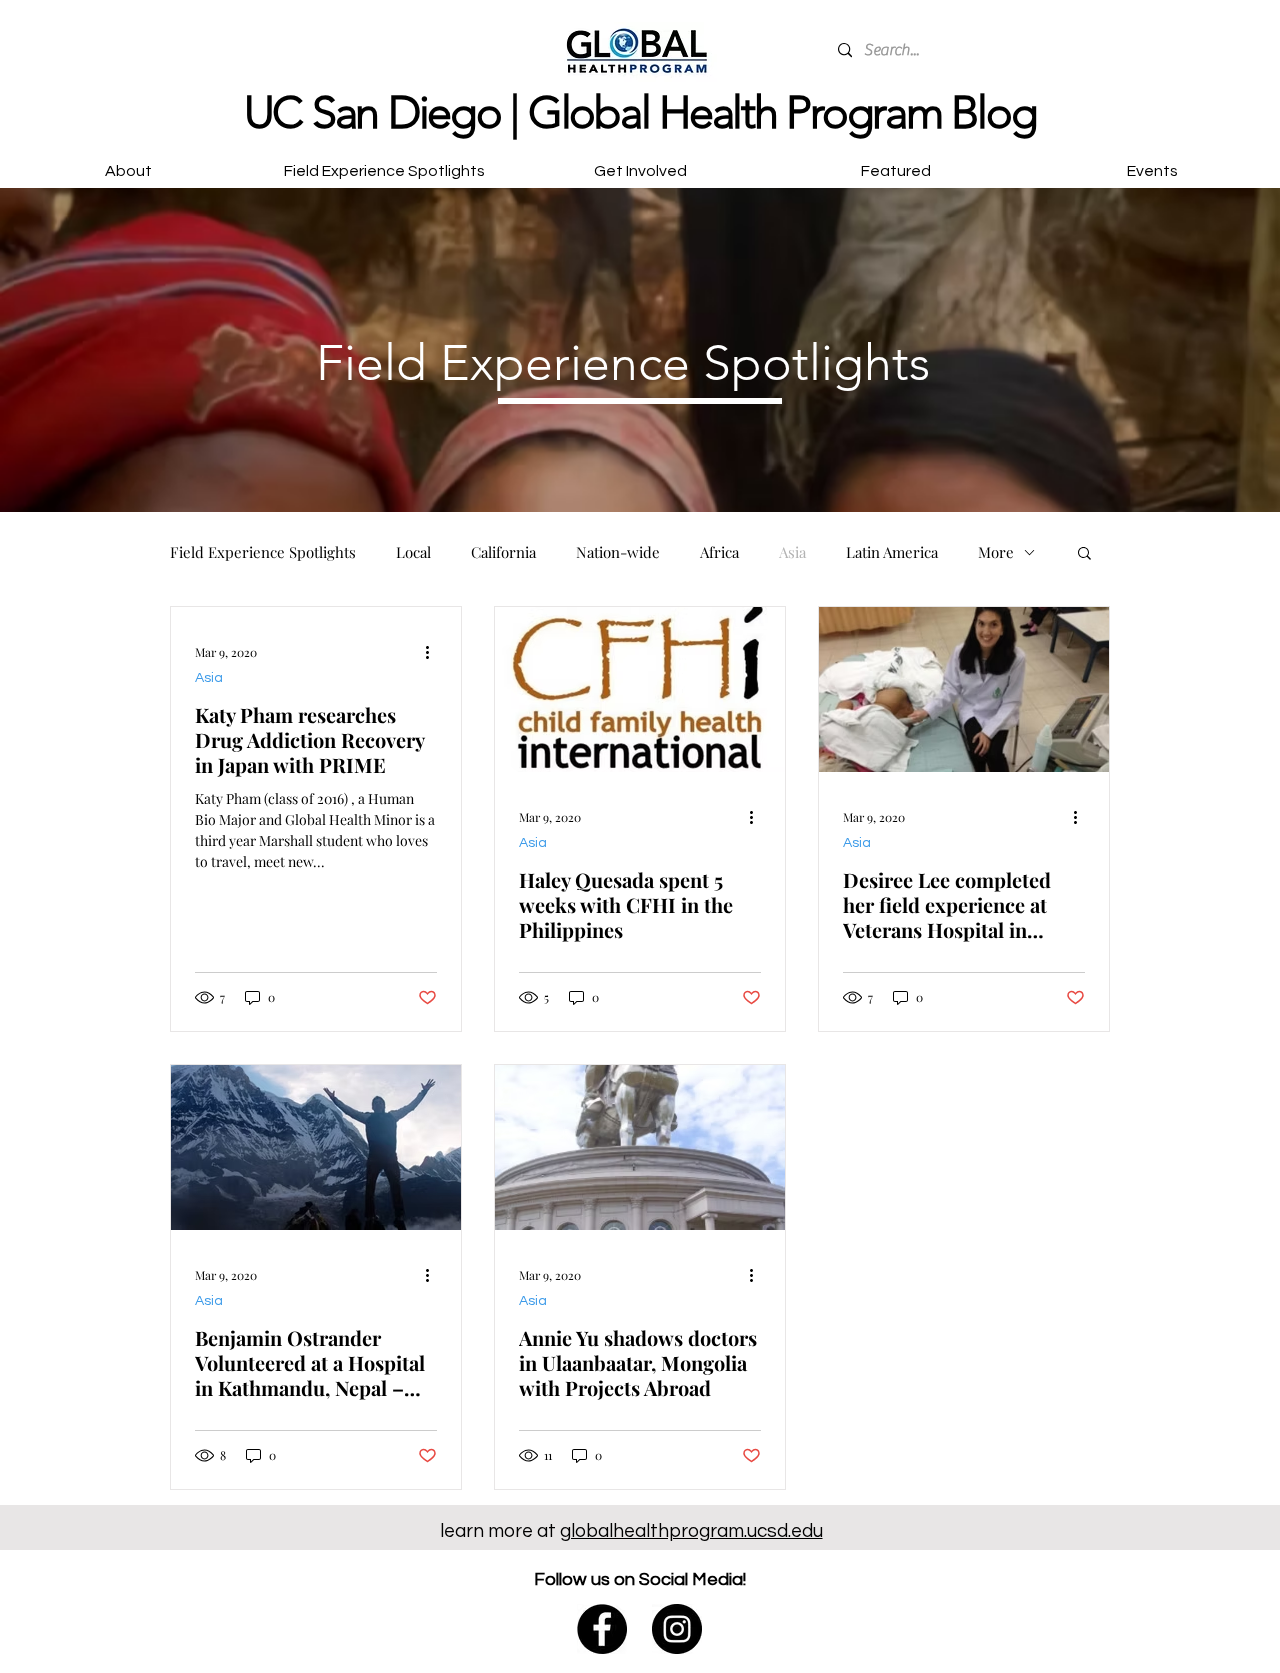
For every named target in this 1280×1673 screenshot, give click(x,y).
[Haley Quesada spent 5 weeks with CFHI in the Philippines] (640, 689)
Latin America (892, 552)
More (996, 552)
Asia (792, 552)
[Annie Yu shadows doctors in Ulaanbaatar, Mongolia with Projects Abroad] (640, 1147)
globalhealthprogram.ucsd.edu (691, 1531)
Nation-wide (618, 552)
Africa (719, 552)
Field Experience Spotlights (263, 552)
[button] (640, 162)
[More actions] (434, 652)
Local (413, 552)
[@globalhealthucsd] (677, 1629)
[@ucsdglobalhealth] (602, 1629)
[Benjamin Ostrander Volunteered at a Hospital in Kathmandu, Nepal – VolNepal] (316, 1147)
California (503, 552)
